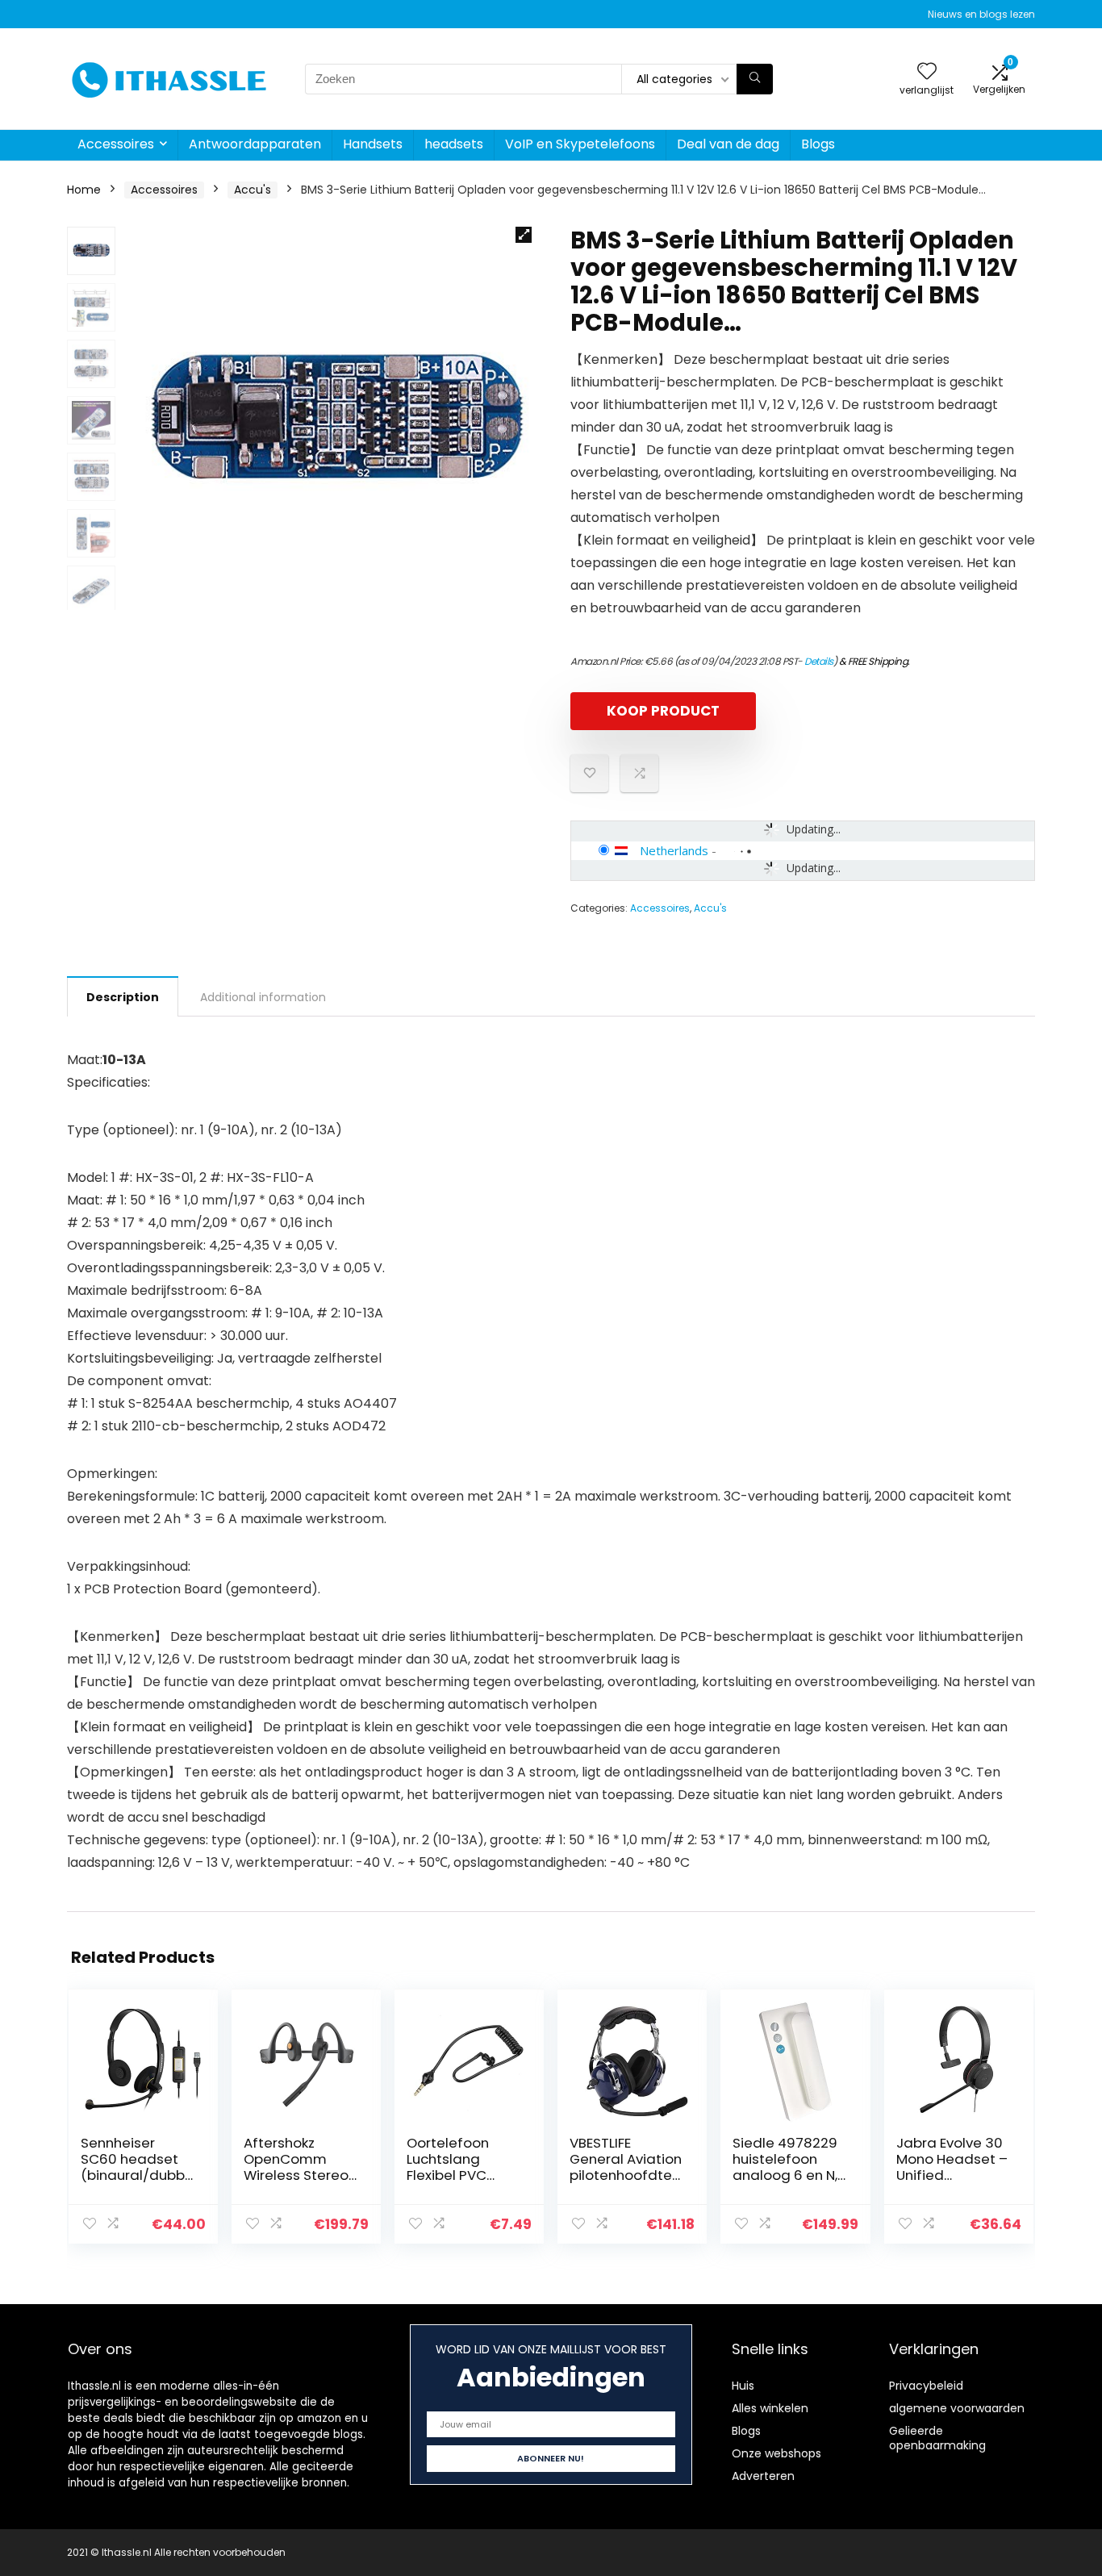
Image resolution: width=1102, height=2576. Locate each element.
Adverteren (763, 2476)
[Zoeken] (755, 79)
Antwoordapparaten (255, 144)
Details (819, 661)
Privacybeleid (926, 2386)
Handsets (373, 144)
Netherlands (674, 850)
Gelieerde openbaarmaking (937, 2438)
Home (84, 190)
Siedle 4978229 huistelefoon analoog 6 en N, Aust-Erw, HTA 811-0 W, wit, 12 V (785, 2175)
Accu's (253, 190)
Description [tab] (123, 997)
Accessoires (116, 144)
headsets (454, 144)
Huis (743, 2386)
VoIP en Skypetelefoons (580, 144)
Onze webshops (776, 2453)
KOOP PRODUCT (663, 711)
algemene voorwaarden (957, 2408)
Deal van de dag (728, 144)
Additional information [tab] (263, 997)
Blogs (818, 144)
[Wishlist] (927, 72)
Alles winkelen (770, 2408)
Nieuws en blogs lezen (981, 14)
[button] (524, 235)
